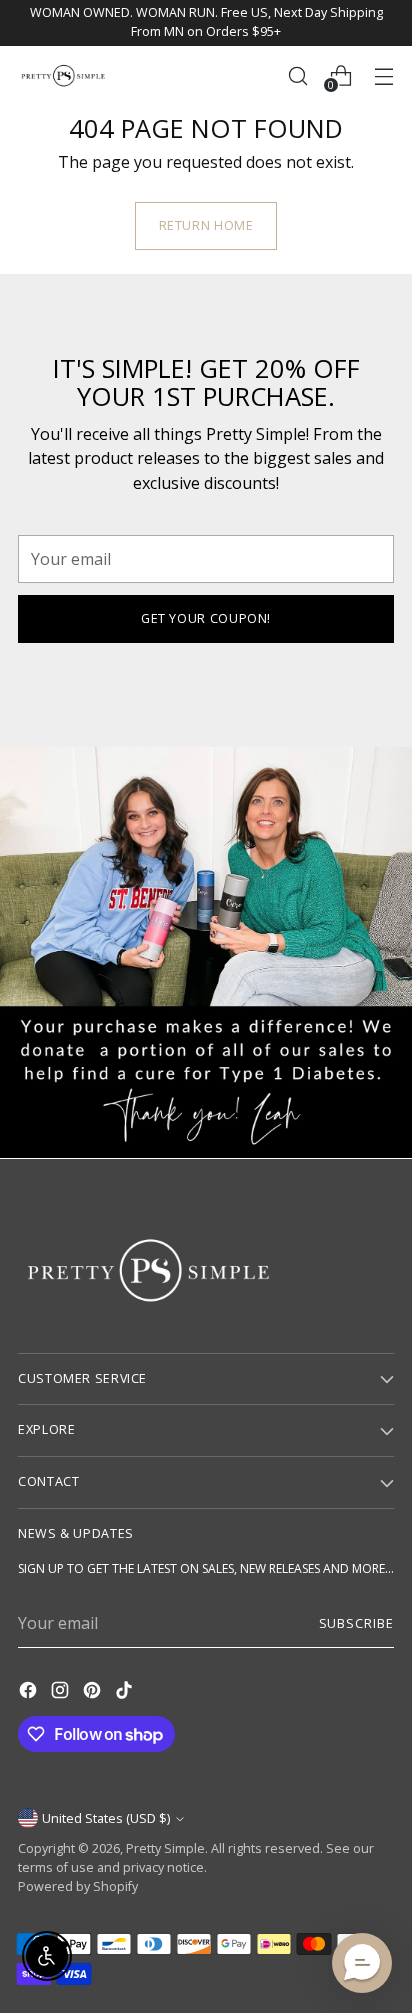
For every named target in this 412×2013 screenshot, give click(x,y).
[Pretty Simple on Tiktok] (126, 1693)
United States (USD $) (106, 1818)
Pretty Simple (165, 1848)
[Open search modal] (297, 75)
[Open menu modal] (383, 75)
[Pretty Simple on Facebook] (30, 1693)
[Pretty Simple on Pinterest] (94, 1693)
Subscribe (357, 1623)
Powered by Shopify (78, 1886)
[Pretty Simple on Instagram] (62, 1693)
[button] (362, 1963)
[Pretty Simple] (63, 75)
